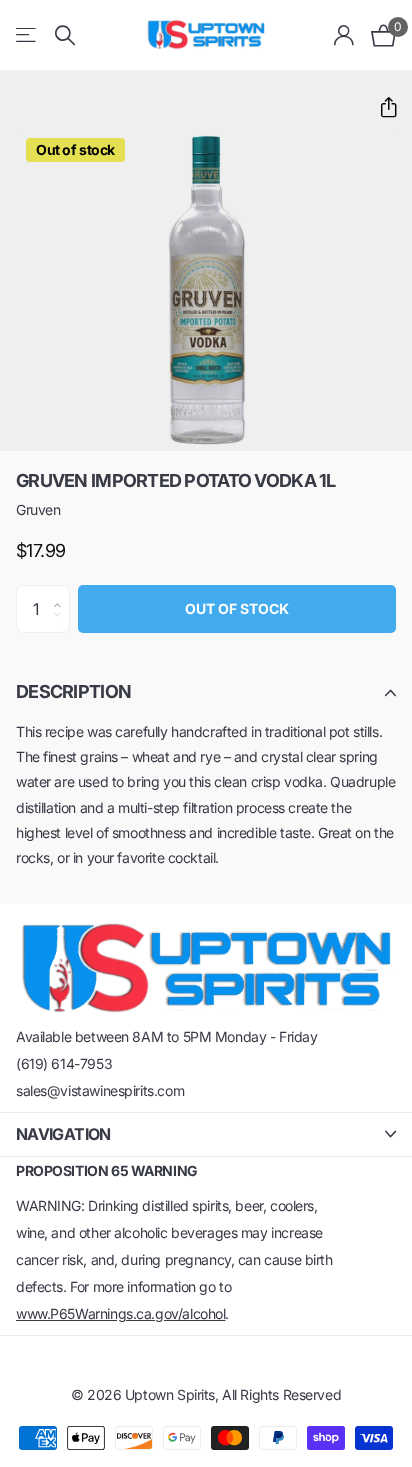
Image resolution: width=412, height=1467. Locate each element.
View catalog (27, 35)
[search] (65, 35)
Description (73, 691)
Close (206, 1134)
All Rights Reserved (281, 1394)
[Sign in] (344, 35)
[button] (380, 107)
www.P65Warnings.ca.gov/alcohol (120, 1313)
